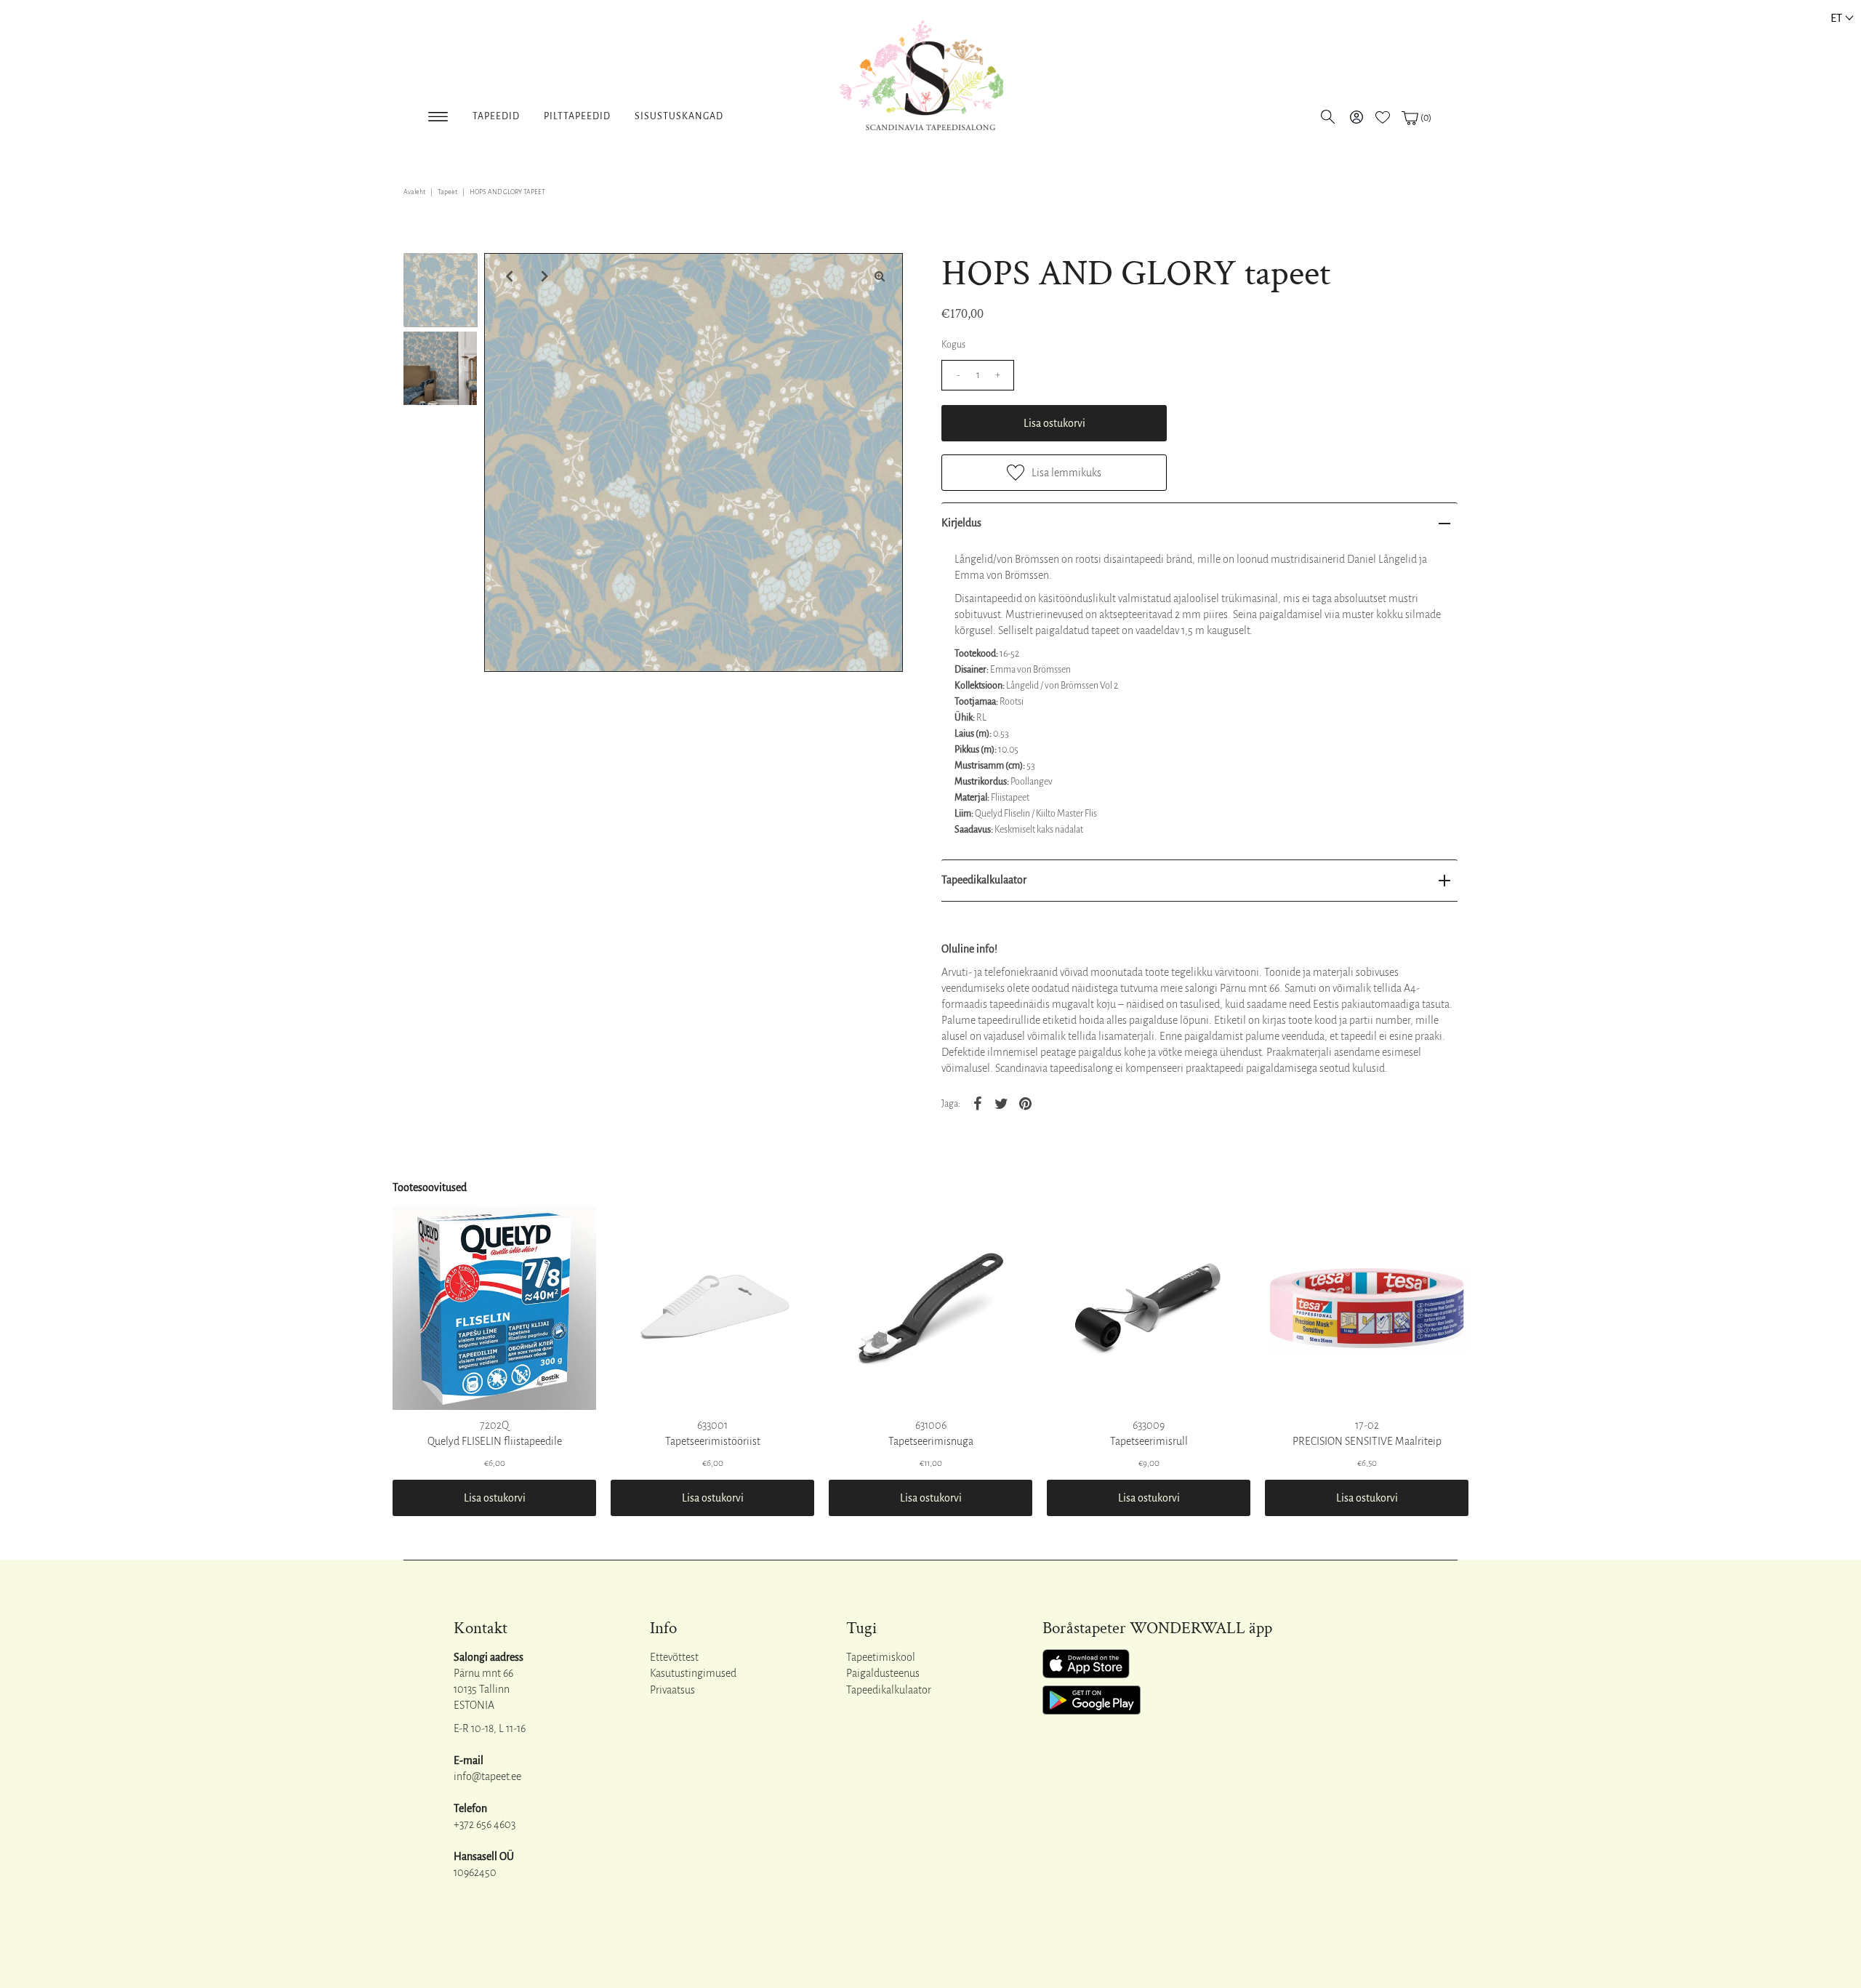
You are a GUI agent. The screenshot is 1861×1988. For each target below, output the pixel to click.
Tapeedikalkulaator (984, 880)
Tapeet (447, 192)
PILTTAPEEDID (577, 116)
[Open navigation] (438, 114)
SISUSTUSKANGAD (679, 116)
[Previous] (507, 276)
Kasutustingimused (693, 1673)
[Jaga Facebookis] (977, 1103)
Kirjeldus (961, 523)
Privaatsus (672, 1690)
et (1836, 18)
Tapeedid (496, 116)
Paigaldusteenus (883, 1673)
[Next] (543, 276)
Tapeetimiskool (881, 1657)
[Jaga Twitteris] (1001, 1103)
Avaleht (414, 192)
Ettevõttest (674, 1657)
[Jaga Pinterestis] (1025, 1103)
